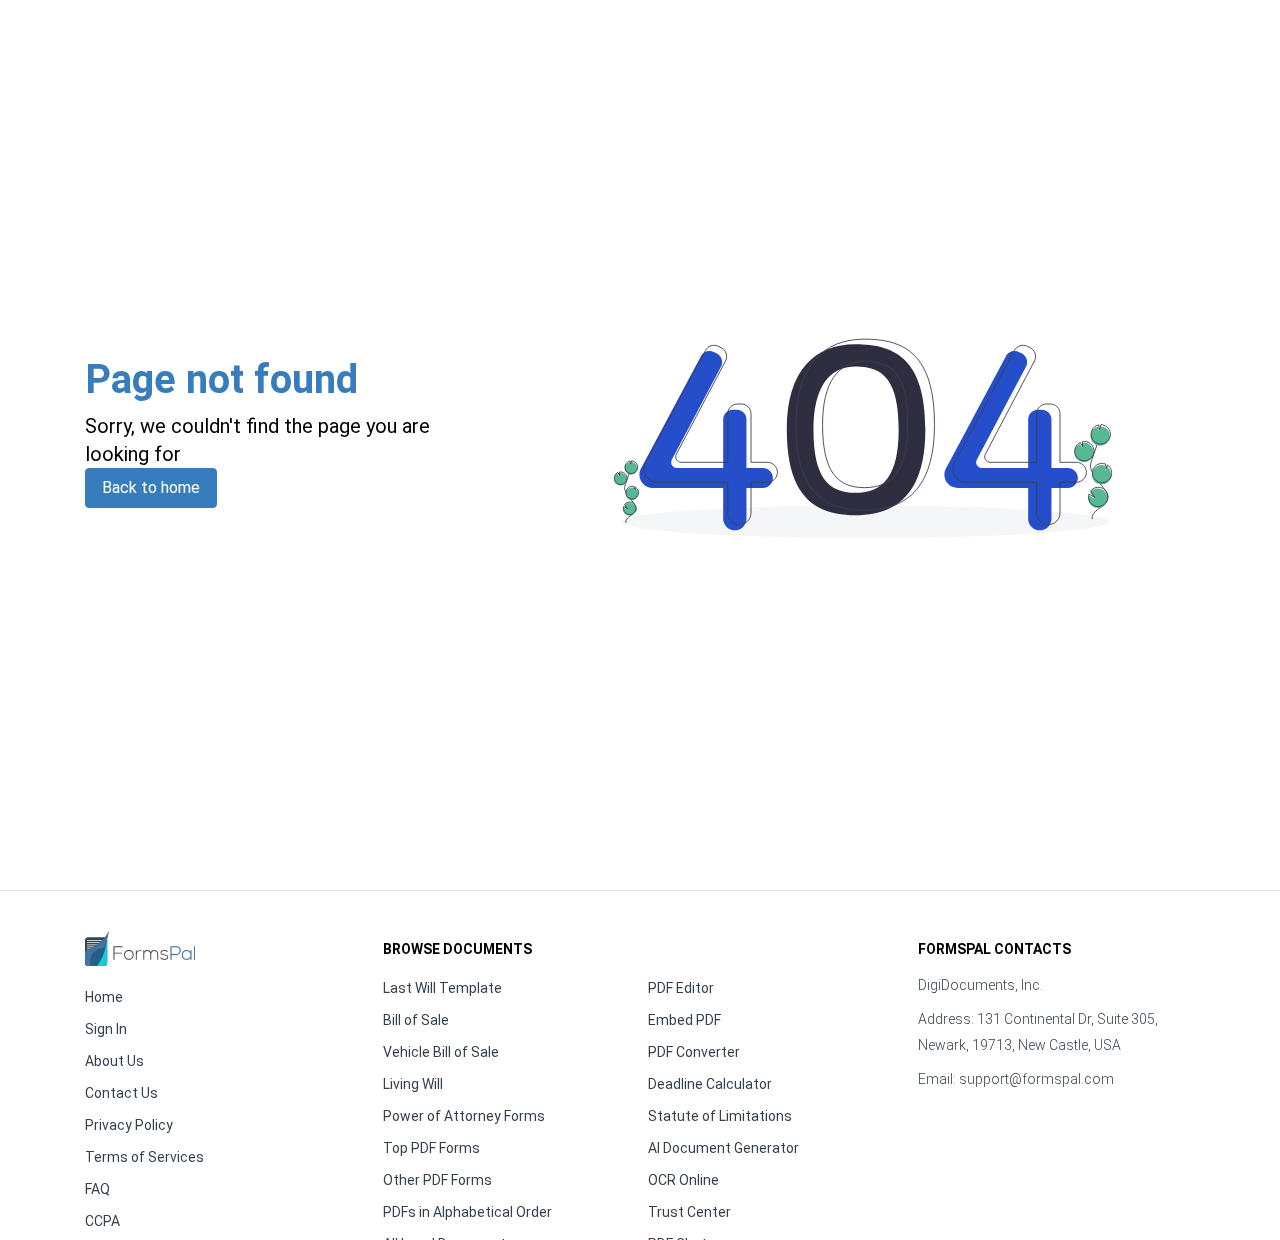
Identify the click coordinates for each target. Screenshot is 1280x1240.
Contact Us (121, 1093)
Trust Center (689, 1212)
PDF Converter (694, 1052)
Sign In (106, 1029)
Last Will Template (442, 988)
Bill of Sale (416, 1020)
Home (104, 997)
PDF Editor (681, 988)
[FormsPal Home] (140, 948)
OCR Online (683, 1180)
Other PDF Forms (437, 1180)
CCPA (102, 1221)
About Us (114, 1061)
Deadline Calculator (710, 1084)
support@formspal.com (1036, 1079)
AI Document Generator (723, 1148)
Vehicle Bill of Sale (441, 1052)
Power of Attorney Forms (464, 1116)
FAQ (97, 1189)
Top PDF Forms (431, 1148)
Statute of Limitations (720, 1116)
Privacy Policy (129, 1125)
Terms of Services (144, 1157)
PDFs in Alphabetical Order (467, 1212)
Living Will (413, 1084)
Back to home (151, 487)
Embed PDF (684, 1020)
